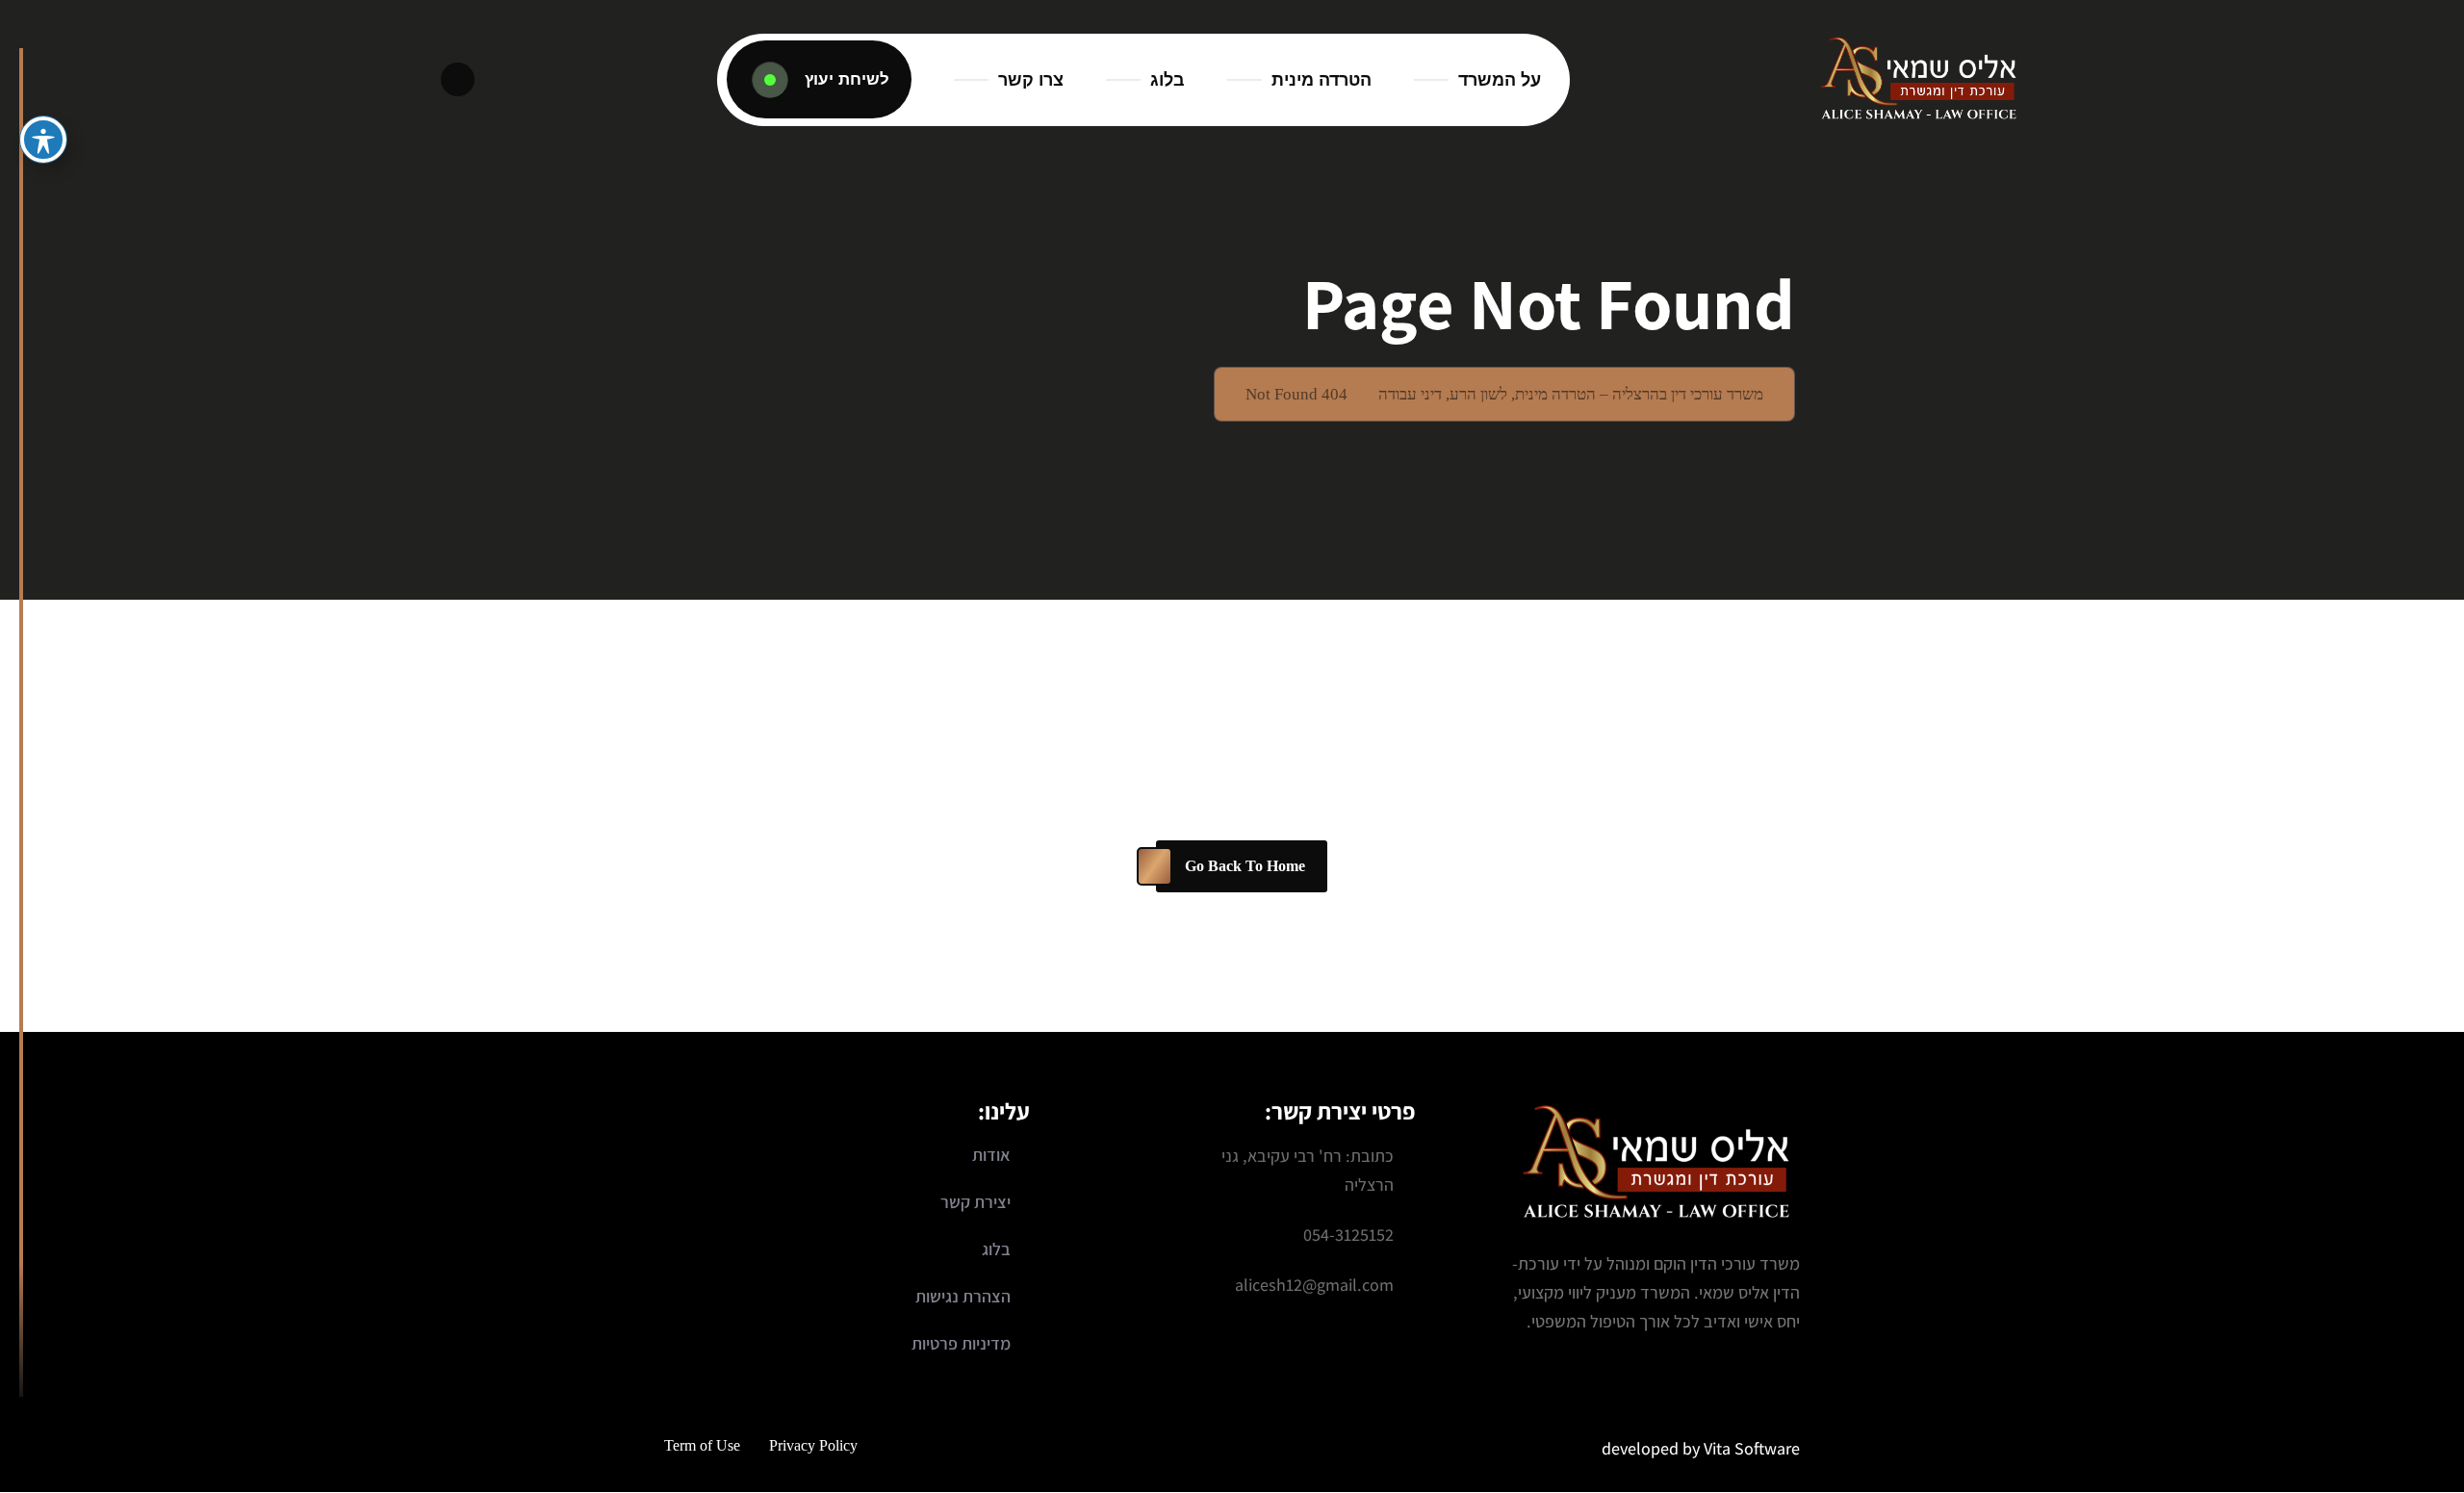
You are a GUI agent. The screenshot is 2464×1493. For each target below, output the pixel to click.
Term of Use (702, 1445)
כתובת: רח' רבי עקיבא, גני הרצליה (1308, 1170)
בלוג (1168, 80)
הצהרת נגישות (963, 1296)
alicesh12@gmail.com (1314, 1285)
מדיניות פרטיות (961, 1343)
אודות (991, 1155)
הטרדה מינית (1322, 80)
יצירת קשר (975, 1202)
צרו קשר (1031, 80)
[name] (819, 80)
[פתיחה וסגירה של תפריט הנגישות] (43, 140)
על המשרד (1500, 80)
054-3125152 (1348, 1235)
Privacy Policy (813, 1445)
